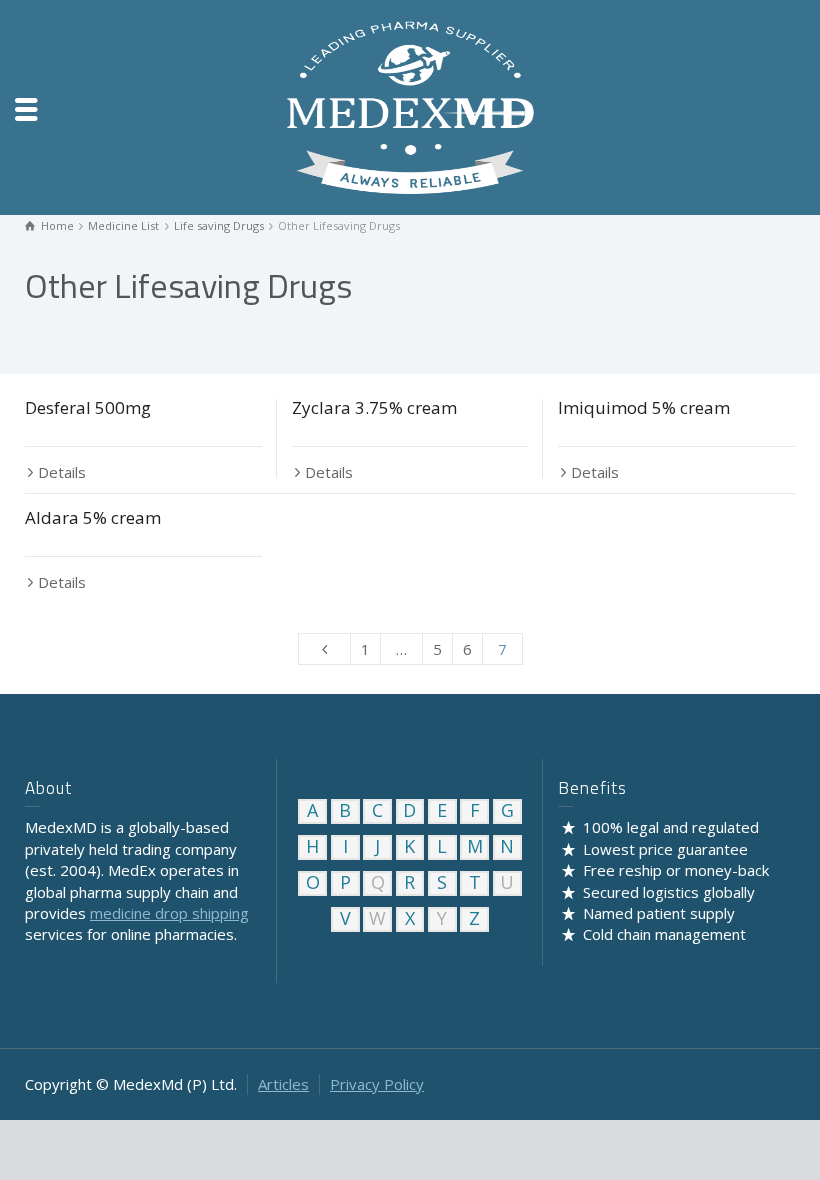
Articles (283, 1084)
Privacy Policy (377, 1084)
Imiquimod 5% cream (644, 407)
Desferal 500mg (88, 407)
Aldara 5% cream (93, 517)
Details (62, 472)
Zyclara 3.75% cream (374, 407)
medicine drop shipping (169, 913)
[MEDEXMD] (410, 106)
